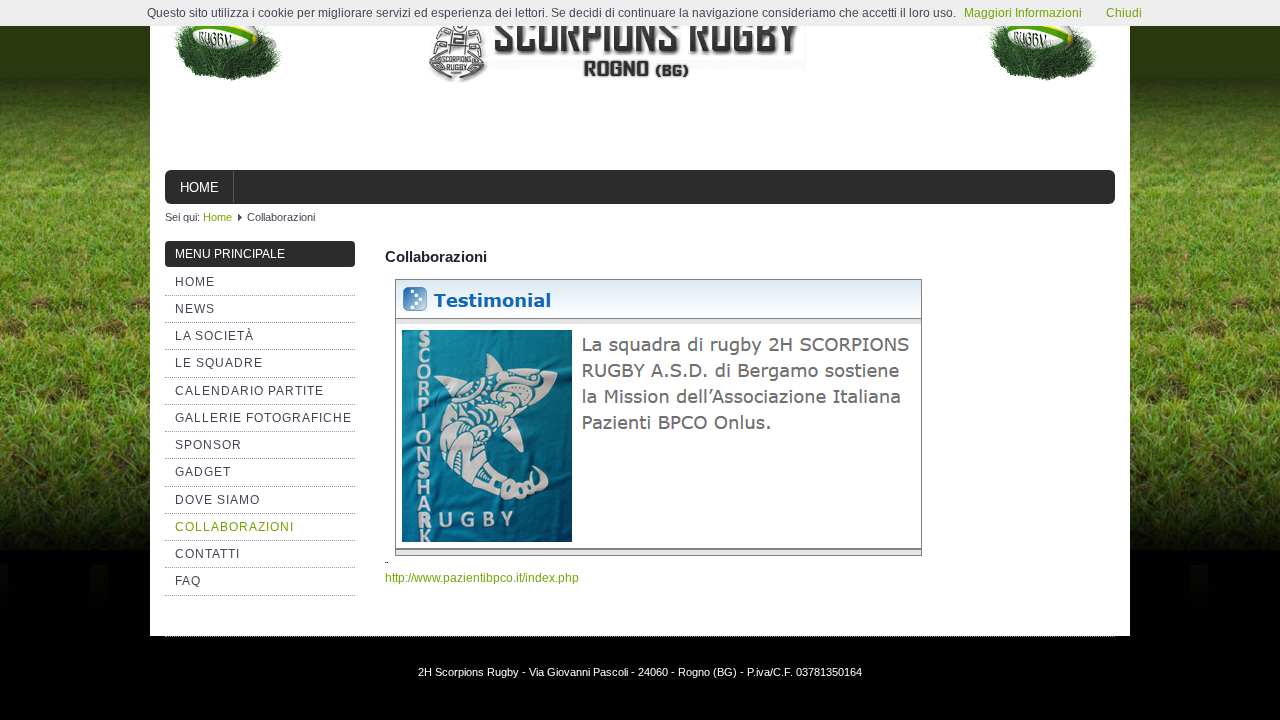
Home (199, 187)
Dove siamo (217, 500)
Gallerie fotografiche (263, 418)
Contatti (207, 554)
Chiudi (1124, 13)
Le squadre (219, 363)
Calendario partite (249, 391)
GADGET (203, 472)
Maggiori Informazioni (1023, 13)
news (195, 309)
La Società (214, 336)
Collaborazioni (234, 527)
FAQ (188, 581)
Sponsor (208, 445)
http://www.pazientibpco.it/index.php (482, 578)
